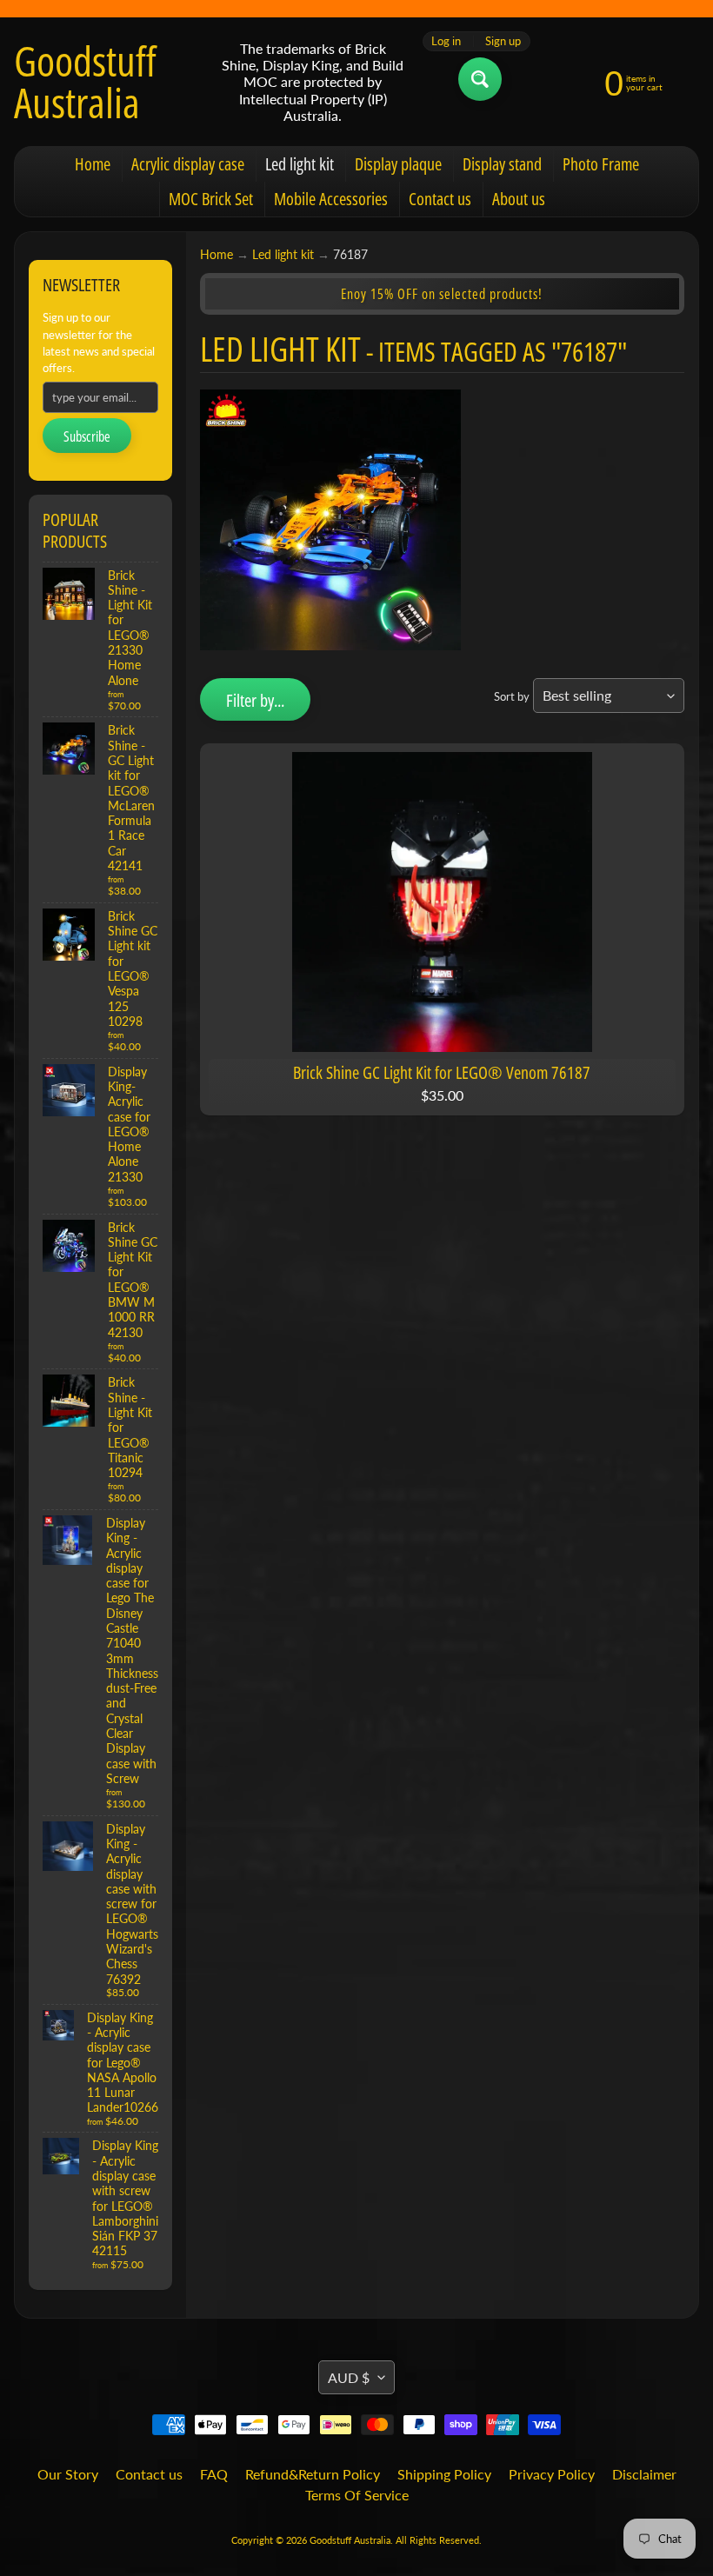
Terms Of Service (357, 2495)
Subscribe (87, 436)
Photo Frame (601, 164)
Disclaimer (644, 2474)
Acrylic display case (188, 164)
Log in (446, 41)
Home (93, 164)
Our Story (68, 2474)
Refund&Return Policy (313, 2474)
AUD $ (349, 2377)
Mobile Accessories (331, 199)
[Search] (480, 79)
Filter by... (255, 700)
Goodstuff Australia (85, 82)
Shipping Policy (444, 2474)
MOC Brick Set (211, 199)
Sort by (512, 696)
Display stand (502, 164)
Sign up (503, 41)
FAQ (214, 2474)
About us (519, 199)
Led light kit (300, 164)
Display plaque (398, 164)
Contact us (440, 199)
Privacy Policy (552, 2474)
